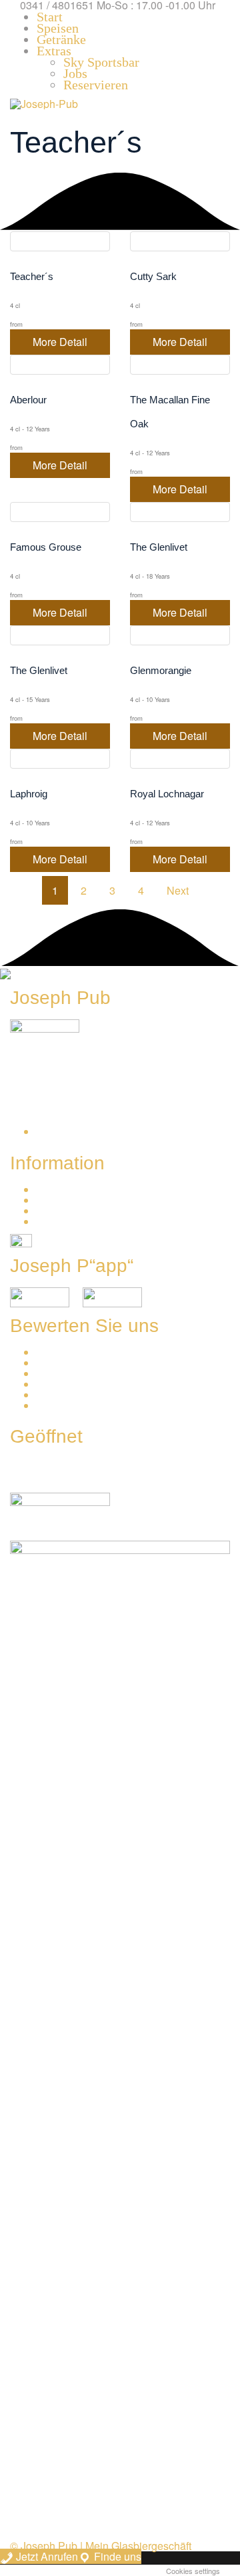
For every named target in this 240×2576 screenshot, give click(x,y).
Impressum (63, 1211)
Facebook (60, 1363)
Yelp (47, 1384)
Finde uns (116, 2556)
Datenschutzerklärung (89, 1222)
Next (178, 890)
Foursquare (64, 1395)
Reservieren (66, 1190)
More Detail (60, 342)
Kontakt (55, 1200)
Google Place (69, 1352)
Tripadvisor (63, 1374)
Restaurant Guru (76, 1406)
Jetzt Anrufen (46, 2556)
